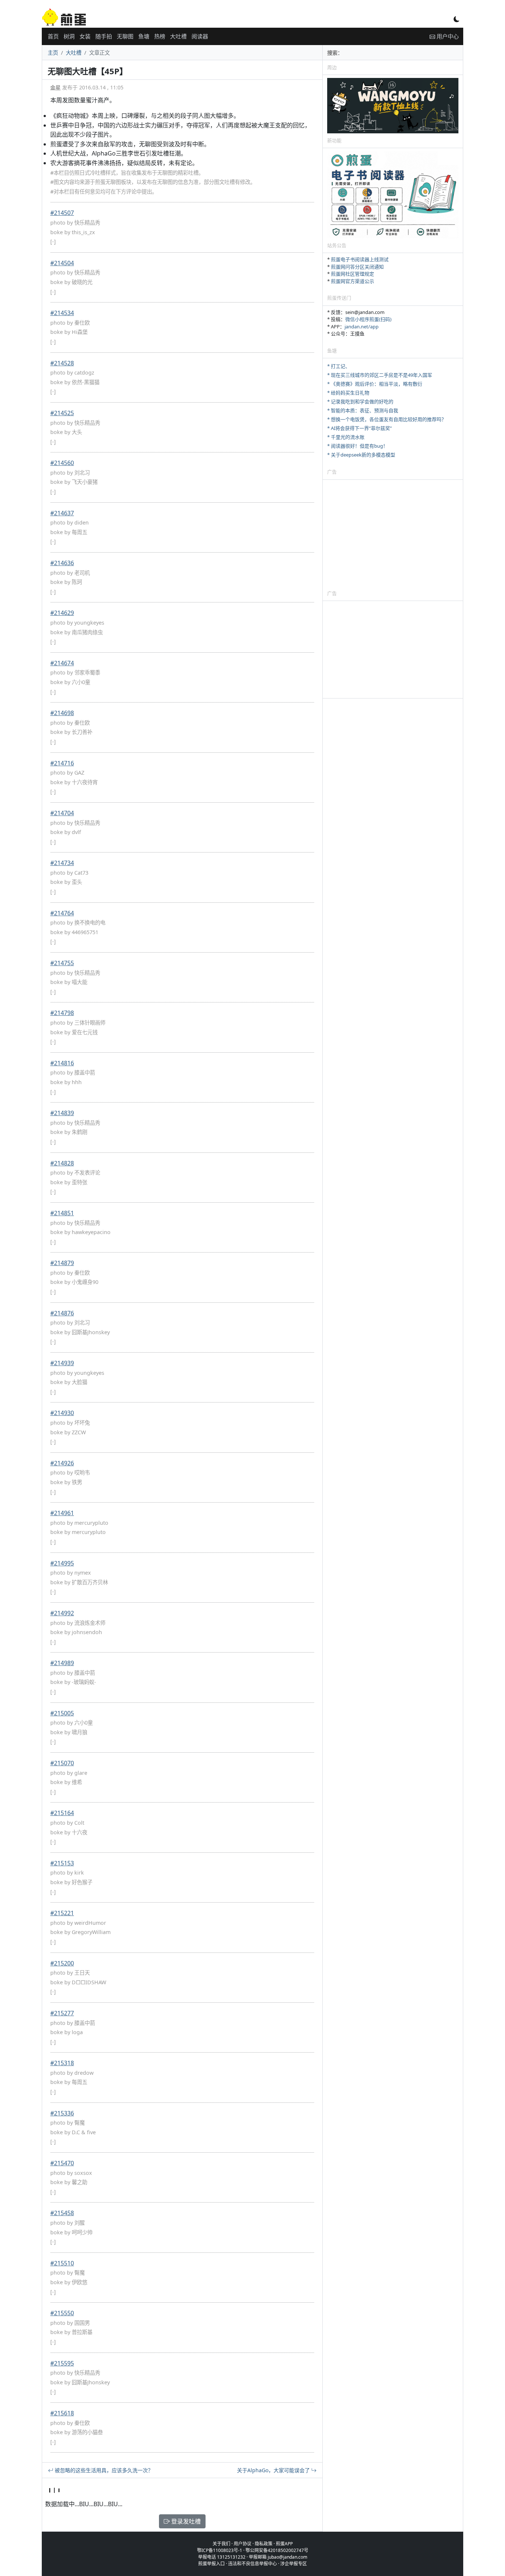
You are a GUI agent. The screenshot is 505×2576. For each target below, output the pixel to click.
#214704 (62, 813)
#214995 (62, 1563)
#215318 (62, 2063)
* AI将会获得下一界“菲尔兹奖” (360, 428)
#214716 (62, 763)
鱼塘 (144, 36)
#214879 (62, 1263)
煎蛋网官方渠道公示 (353, 281)
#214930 (62, 1413)
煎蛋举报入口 (211, 2564)
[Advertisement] (393, 534)
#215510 (62, 2263)
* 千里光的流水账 (346, 437)
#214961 (62, 1513)
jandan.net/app (362, 327)
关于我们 (221, 2544)
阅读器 (200, 36)
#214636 (62, 563)
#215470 (62, 2163)
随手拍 (104, 36)
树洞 (69, 36)
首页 (53, 36)
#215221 (62, 1913)
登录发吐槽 (185, 2521)
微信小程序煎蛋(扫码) (368, 319)
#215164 (62, 1813)
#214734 (62, 863)
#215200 (62, 1963)
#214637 (62, 513)
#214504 (62, 263)
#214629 (62, 613)
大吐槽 (178, 36)
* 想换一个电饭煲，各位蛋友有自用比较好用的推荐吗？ (387, 419)
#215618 (62, 2413)
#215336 (62, 2113)
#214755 (62, 963)
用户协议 (243, 2544)
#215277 (62, 2013)
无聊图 (125, 36)
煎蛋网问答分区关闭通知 (357, 267)
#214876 (62, 1313)
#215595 (62, 2363)
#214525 (62, 413)
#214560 (62, 463)
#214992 (62, 1613)
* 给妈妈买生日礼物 (348, 393)
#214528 (62, 363)
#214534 (62, 313)
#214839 (62, 1113)
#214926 (62, 1463)
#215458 (62, 2213)
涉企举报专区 (294, 2564)
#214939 (62, 1363)
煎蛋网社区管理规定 (353, 274)
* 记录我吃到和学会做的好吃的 (360, 402)
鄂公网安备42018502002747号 (277, 2550)
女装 (85, 36)
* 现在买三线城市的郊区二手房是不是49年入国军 (380, 375)
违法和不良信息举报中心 (253, 2564)
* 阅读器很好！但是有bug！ (357, 446)
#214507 (62, 213)
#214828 (62, 1163)
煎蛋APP (284, 2544)
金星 (55, 87)
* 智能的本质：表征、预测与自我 (363, 410)
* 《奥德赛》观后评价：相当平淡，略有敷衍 (375, 384)
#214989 (62, 1663)
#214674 (62, 663)
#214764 (62, 913)
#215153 (62, 1863)
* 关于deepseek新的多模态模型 (361, 455)
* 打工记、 (339, 366)
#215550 (62, 2313)
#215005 (62, 1713)
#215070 (62, 1763)
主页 (53, 53)
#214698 (62, 713)
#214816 (62, 1063)
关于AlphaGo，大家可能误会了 (274, 2470)
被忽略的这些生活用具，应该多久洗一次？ (103, 2470)
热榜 (160, 36)
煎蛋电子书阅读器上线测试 (360, 259)
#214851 (62, 1213)
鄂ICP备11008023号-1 (220, 2550)
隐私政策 (264, 2544)
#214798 (62, 1013)
